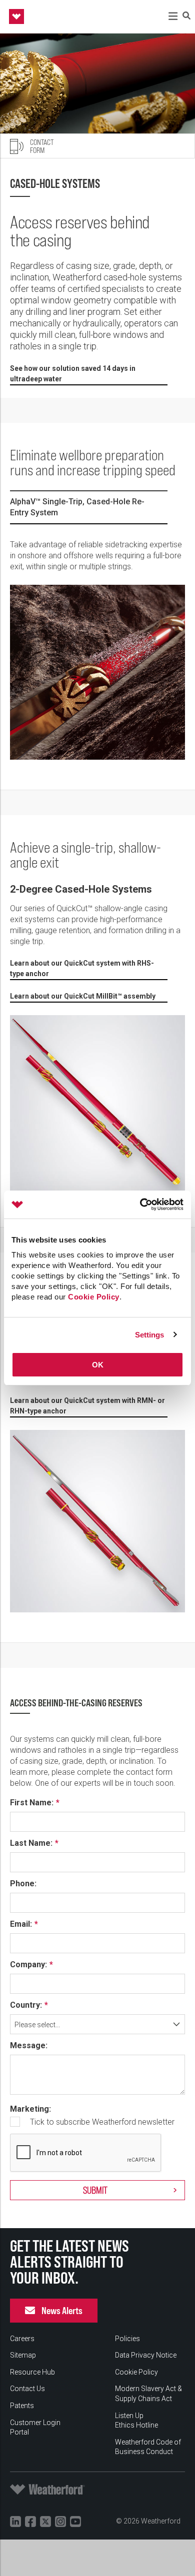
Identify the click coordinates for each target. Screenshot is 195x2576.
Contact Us (27, 2389)
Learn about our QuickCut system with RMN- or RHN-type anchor (87, 1406)
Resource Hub (32, 2372)
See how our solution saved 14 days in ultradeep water (73, 374)
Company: (28, 1965)
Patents (22, 2406)
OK (98, 1365)
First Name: (32, 1803)
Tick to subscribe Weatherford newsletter (102, 2122)
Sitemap (23, 2355)
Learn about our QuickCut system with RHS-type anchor (82, 968)
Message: (29, 2046)
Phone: (23, 1884)
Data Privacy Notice (146, 2355)
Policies (127, 2339)
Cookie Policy (94, 1297)
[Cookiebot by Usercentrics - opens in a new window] (140, 1205)
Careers (22, 2339)
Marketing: (30, 2109)
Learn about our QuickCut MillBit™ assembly (83, 996)
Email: (21, 1924)
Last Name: (31, 1843)
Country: (26, 2005)
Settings (150, 1335)
